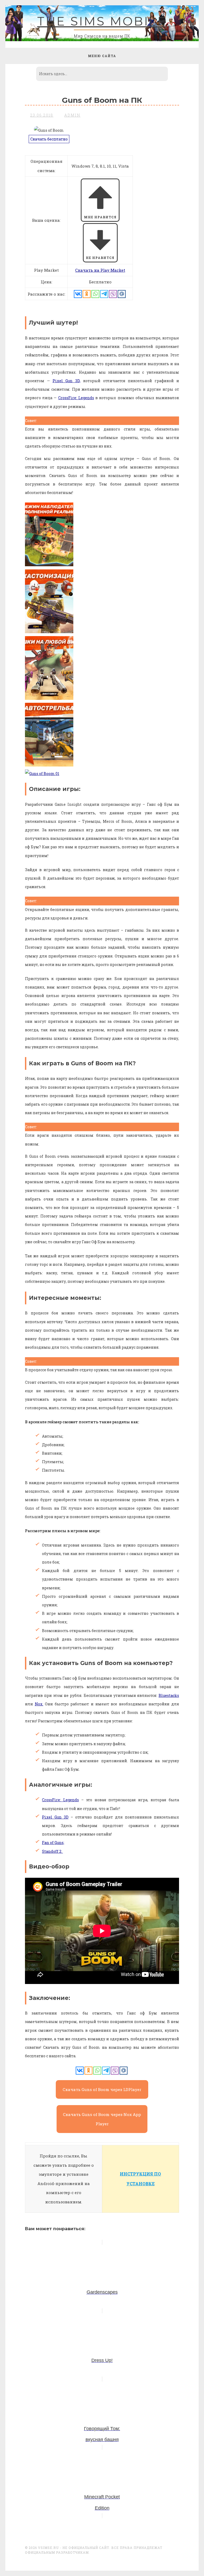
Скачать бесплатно (49, 139)
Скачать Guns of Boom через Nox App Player (102, 2119)
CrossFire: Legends (76, 398)
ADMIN (72, 115)
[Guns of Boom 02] (49, 765)
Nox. (39, 1704)
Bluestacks (169, 1695)
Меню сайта (102, 56)
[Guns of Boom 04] (49, 632)
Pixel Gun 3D (55, 1817)
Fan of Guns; (53, 1843)
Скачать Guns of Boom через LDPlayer (102, 2089)
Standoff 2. (52, 1851)
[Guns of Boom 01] (42, 774)
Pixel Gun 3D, (67, 381)
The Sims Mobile (102, 21)
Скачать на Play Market (100, 270)
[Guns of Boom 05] (49, 565)
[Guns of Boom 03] (49, 698)
